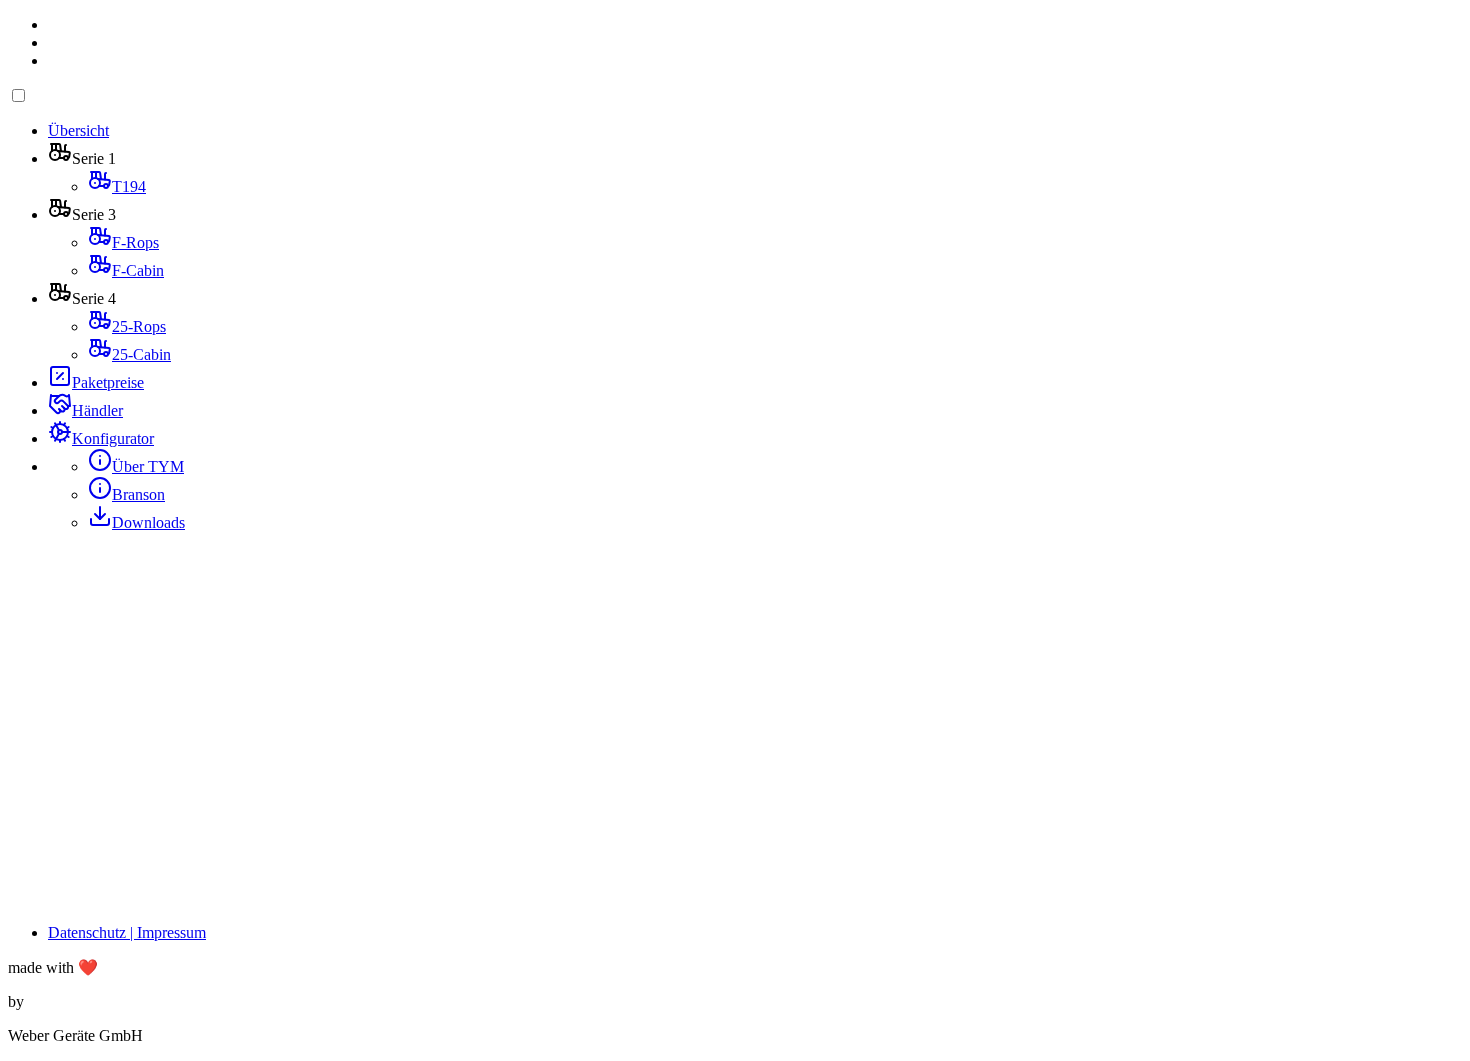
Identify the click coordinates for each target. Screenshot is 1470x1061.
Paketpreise (108, 382)
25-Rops (139, 326)
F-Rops (135, 242)
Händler (97, 410)
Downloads (148, 522)
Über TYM (148, 466)
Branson (138, 494)
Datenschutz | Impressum (127, 932)
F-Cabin (138, 270)
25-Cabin (141, 354)
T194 (129, 186)
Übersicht (78, 130)
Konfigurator (113, 438)
